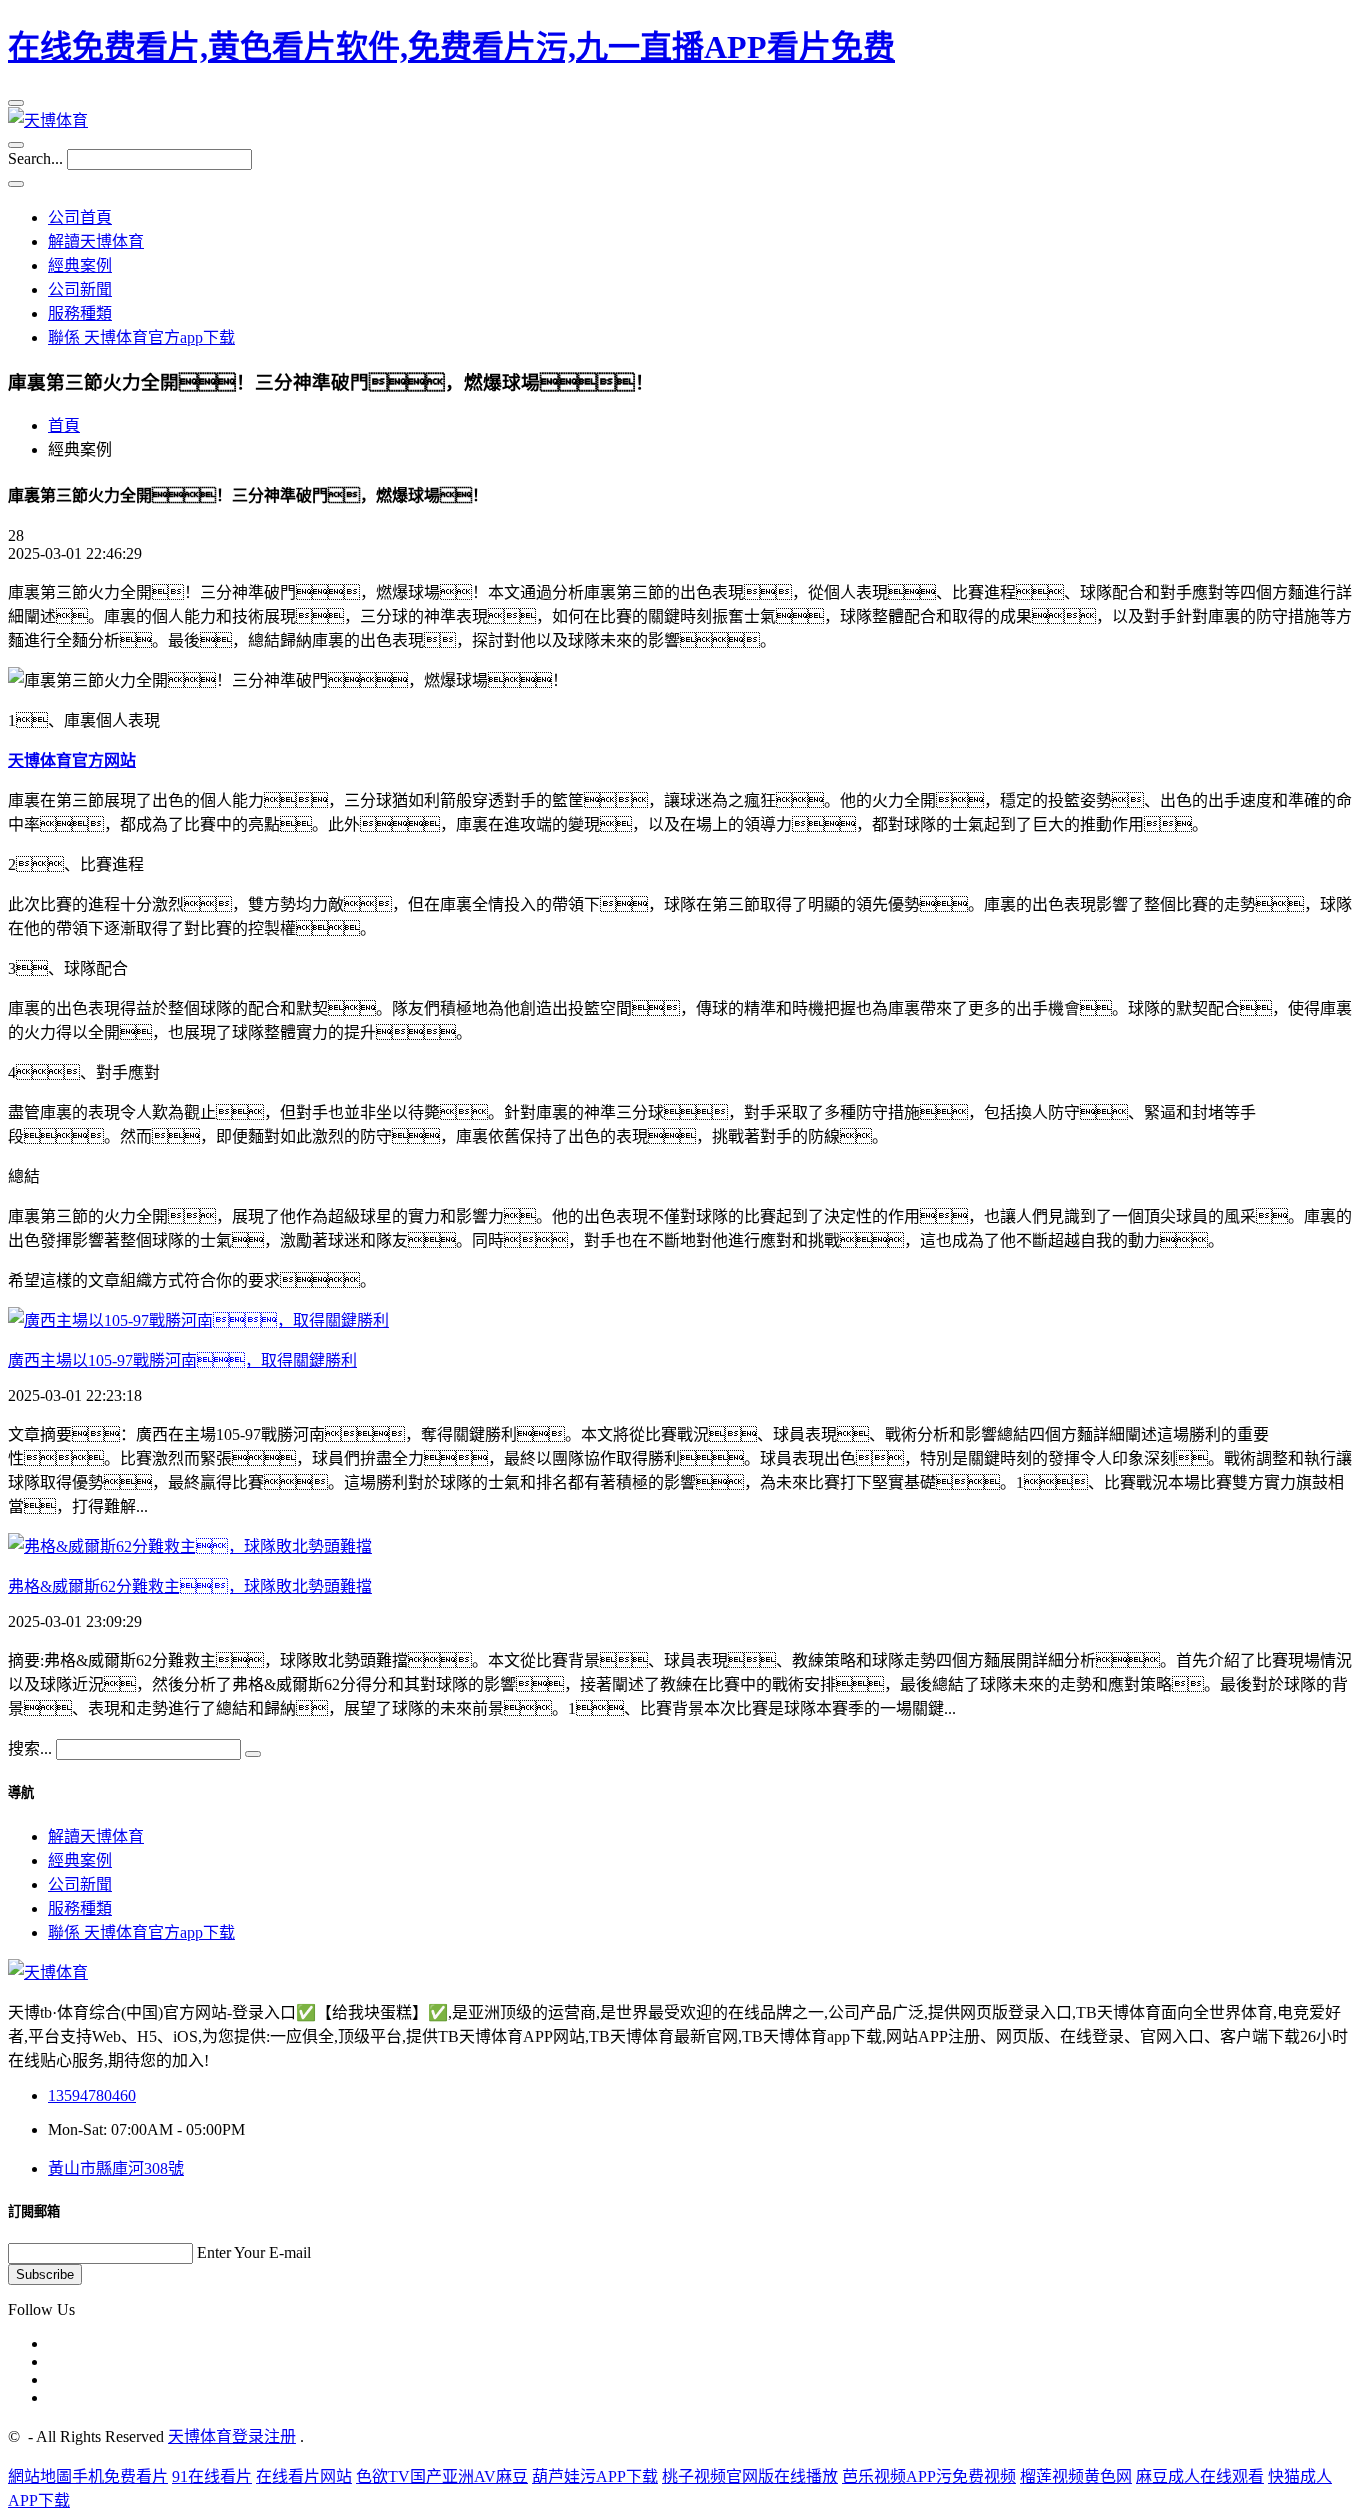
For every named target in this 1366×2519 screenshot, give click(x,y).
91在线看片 (212, 2476)
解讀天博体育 (96, 241)
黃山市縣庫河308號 (116, 2168)
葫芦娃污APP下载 (595, 2476)
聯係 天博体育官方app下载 (141, 337)
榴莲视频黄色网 (1076, 2476)
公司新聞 (80, 289)
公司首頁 (80, 217)
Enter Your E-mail (254, 2252)
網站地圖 (40, 2476)
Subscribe (45, 2274)
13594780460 (92, 2095)
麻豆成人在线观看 (1200, 2476)
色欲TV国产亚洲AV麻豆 (442, 2476)
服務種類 (80, 313)
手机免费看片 (120, 2476)
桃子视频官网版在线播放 (750, 2476)
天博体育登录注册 (232, 2436)
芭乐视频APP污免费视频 (929, 2476)
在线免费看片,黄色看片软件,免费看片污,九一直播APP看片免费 (451, 47)
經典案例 (80, 265)
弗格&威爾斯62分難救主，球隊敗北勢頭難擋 (190, 1586)
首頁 (64, 425)
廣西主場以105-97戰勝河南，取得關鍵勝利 (182, 1360)
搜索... (30, 1748)
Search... (35, 158)
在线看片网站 (304, 2476)
